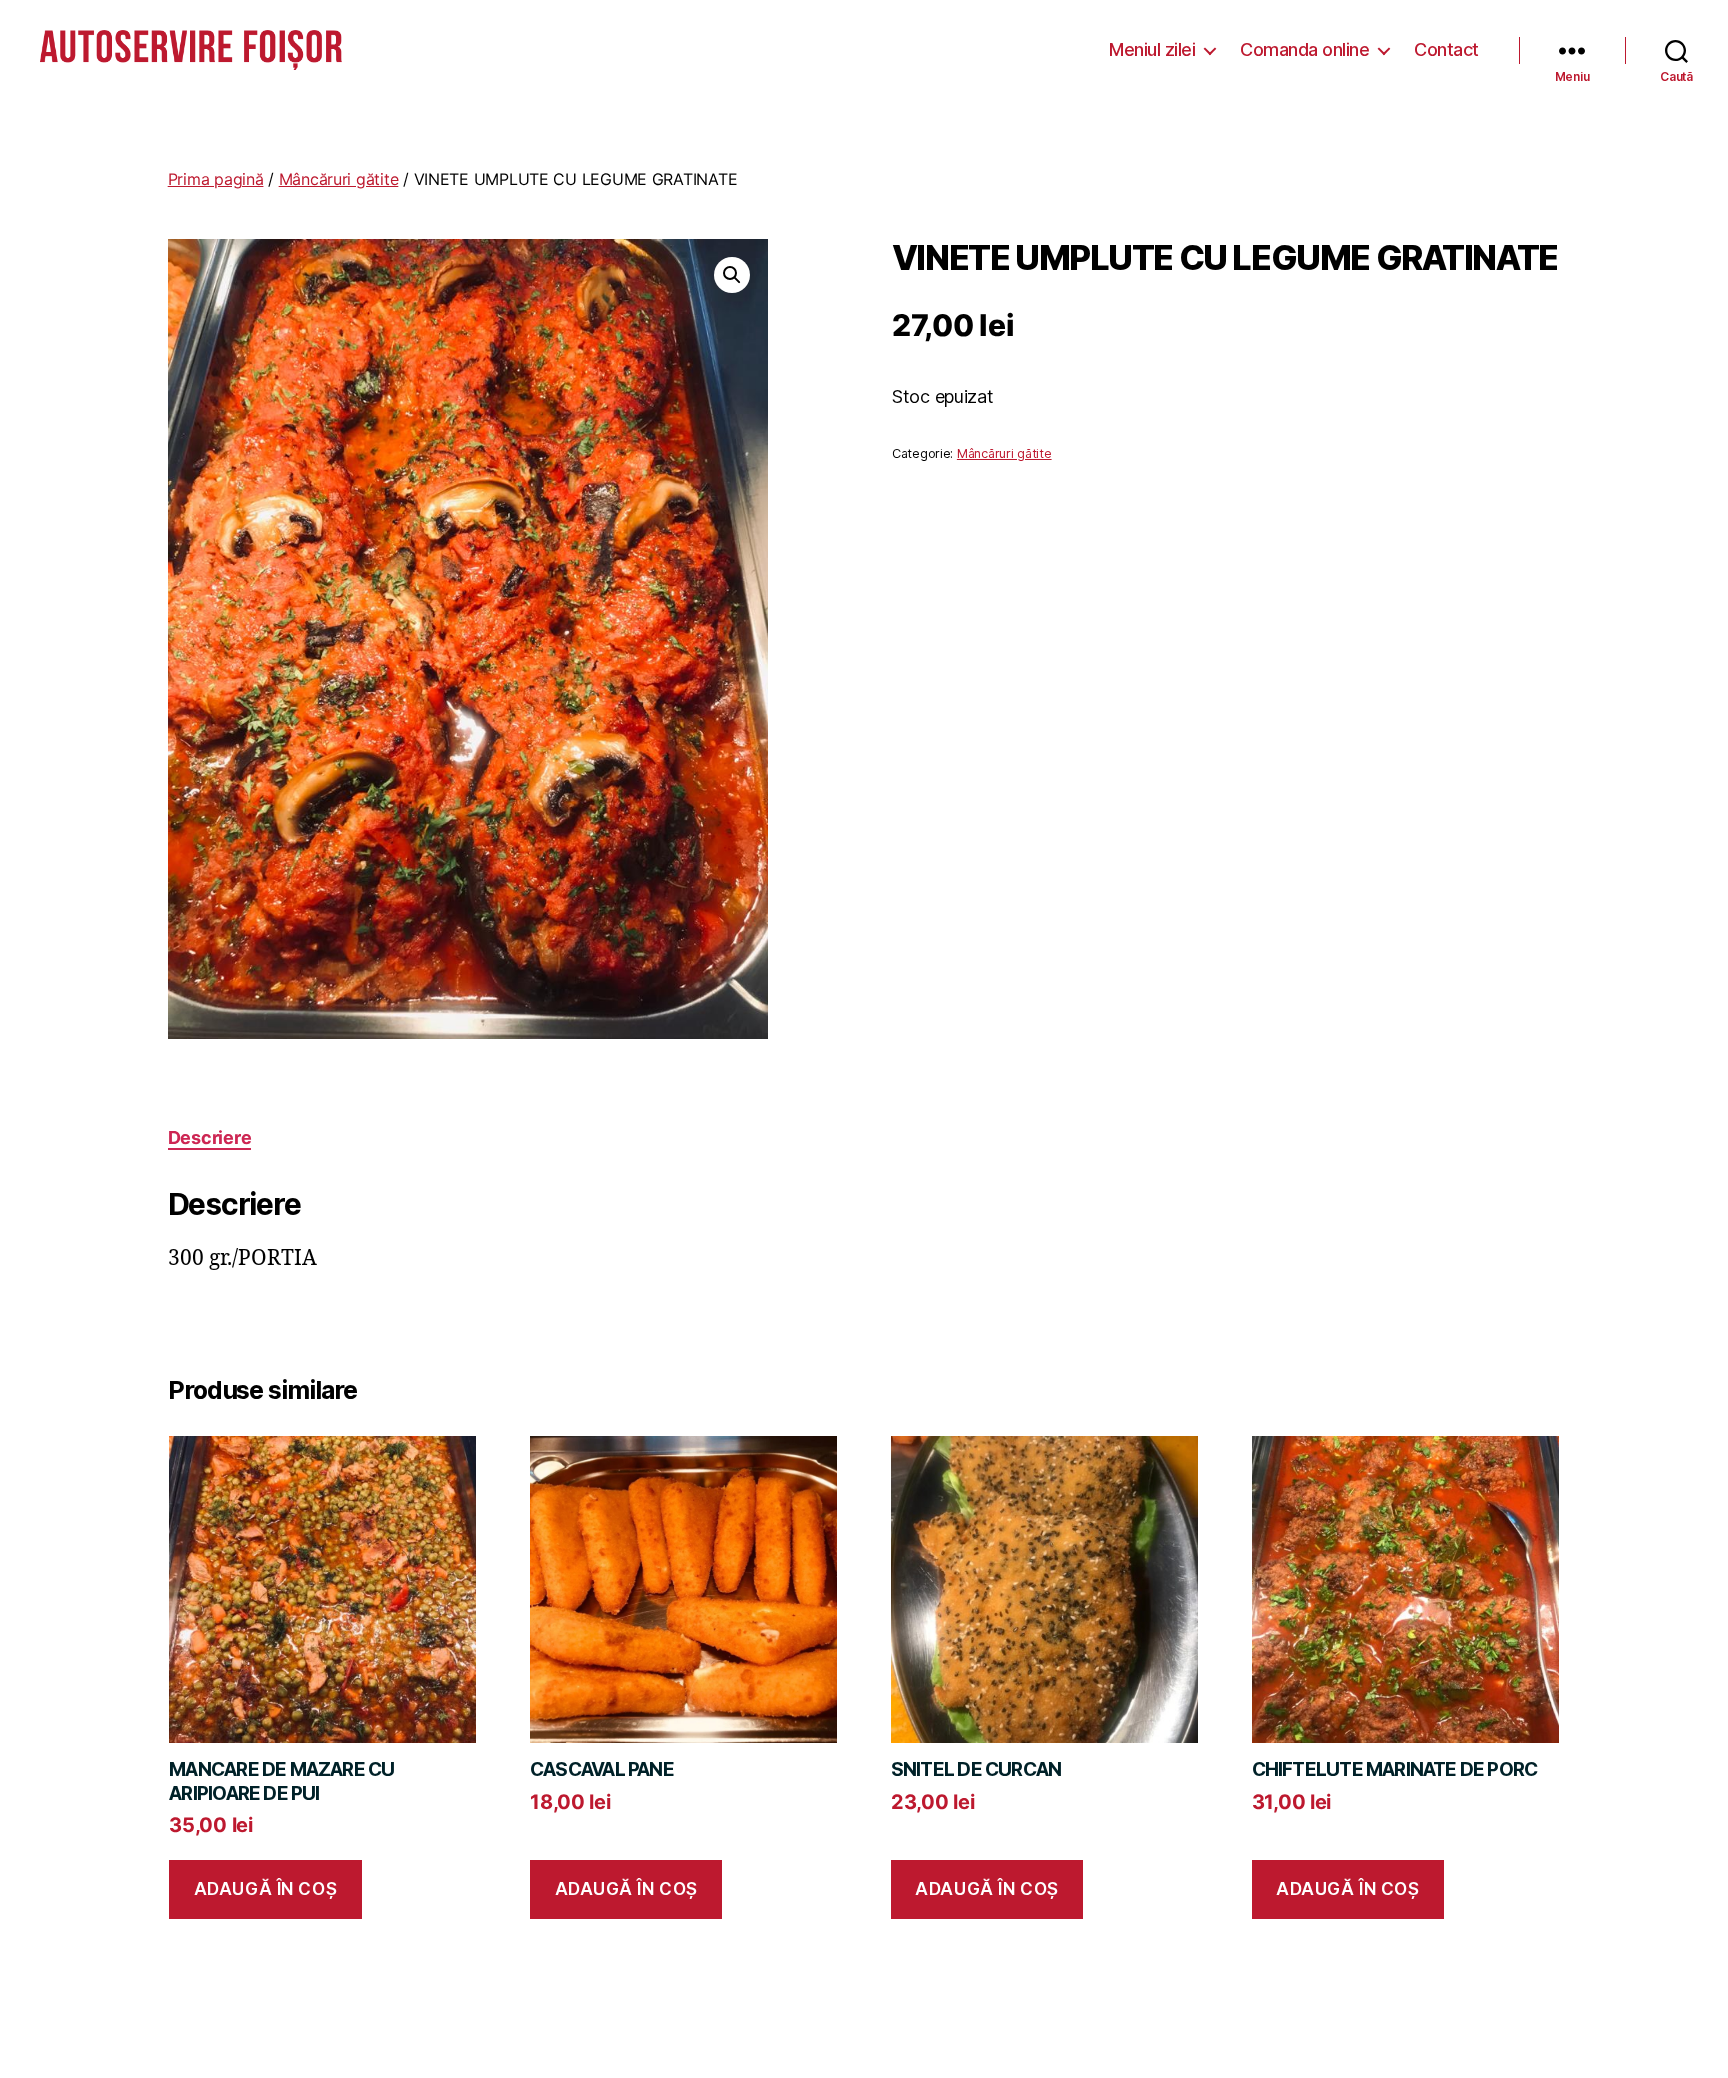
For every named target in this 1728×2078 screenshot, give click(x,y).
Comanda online (1304, 49)
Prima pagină (216, 179)
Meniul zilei (1152, 49)
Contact (1446, 49)
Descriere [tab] (210, 1137)
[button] (732, 275)
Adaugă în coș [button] (265, 1889)
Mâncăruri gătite (339, 179)
